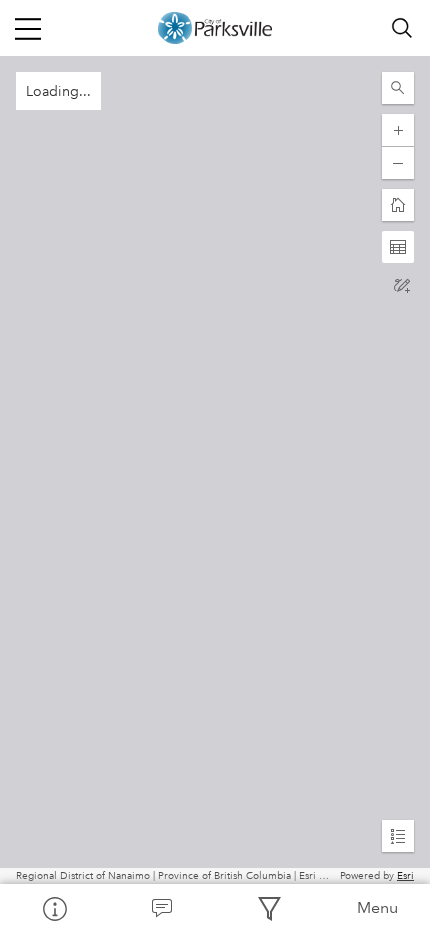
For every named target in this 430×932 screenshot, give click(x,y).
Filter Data (269, 908)
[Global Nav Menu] (28, 28)
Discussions (162, 908)
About (54, 908)
